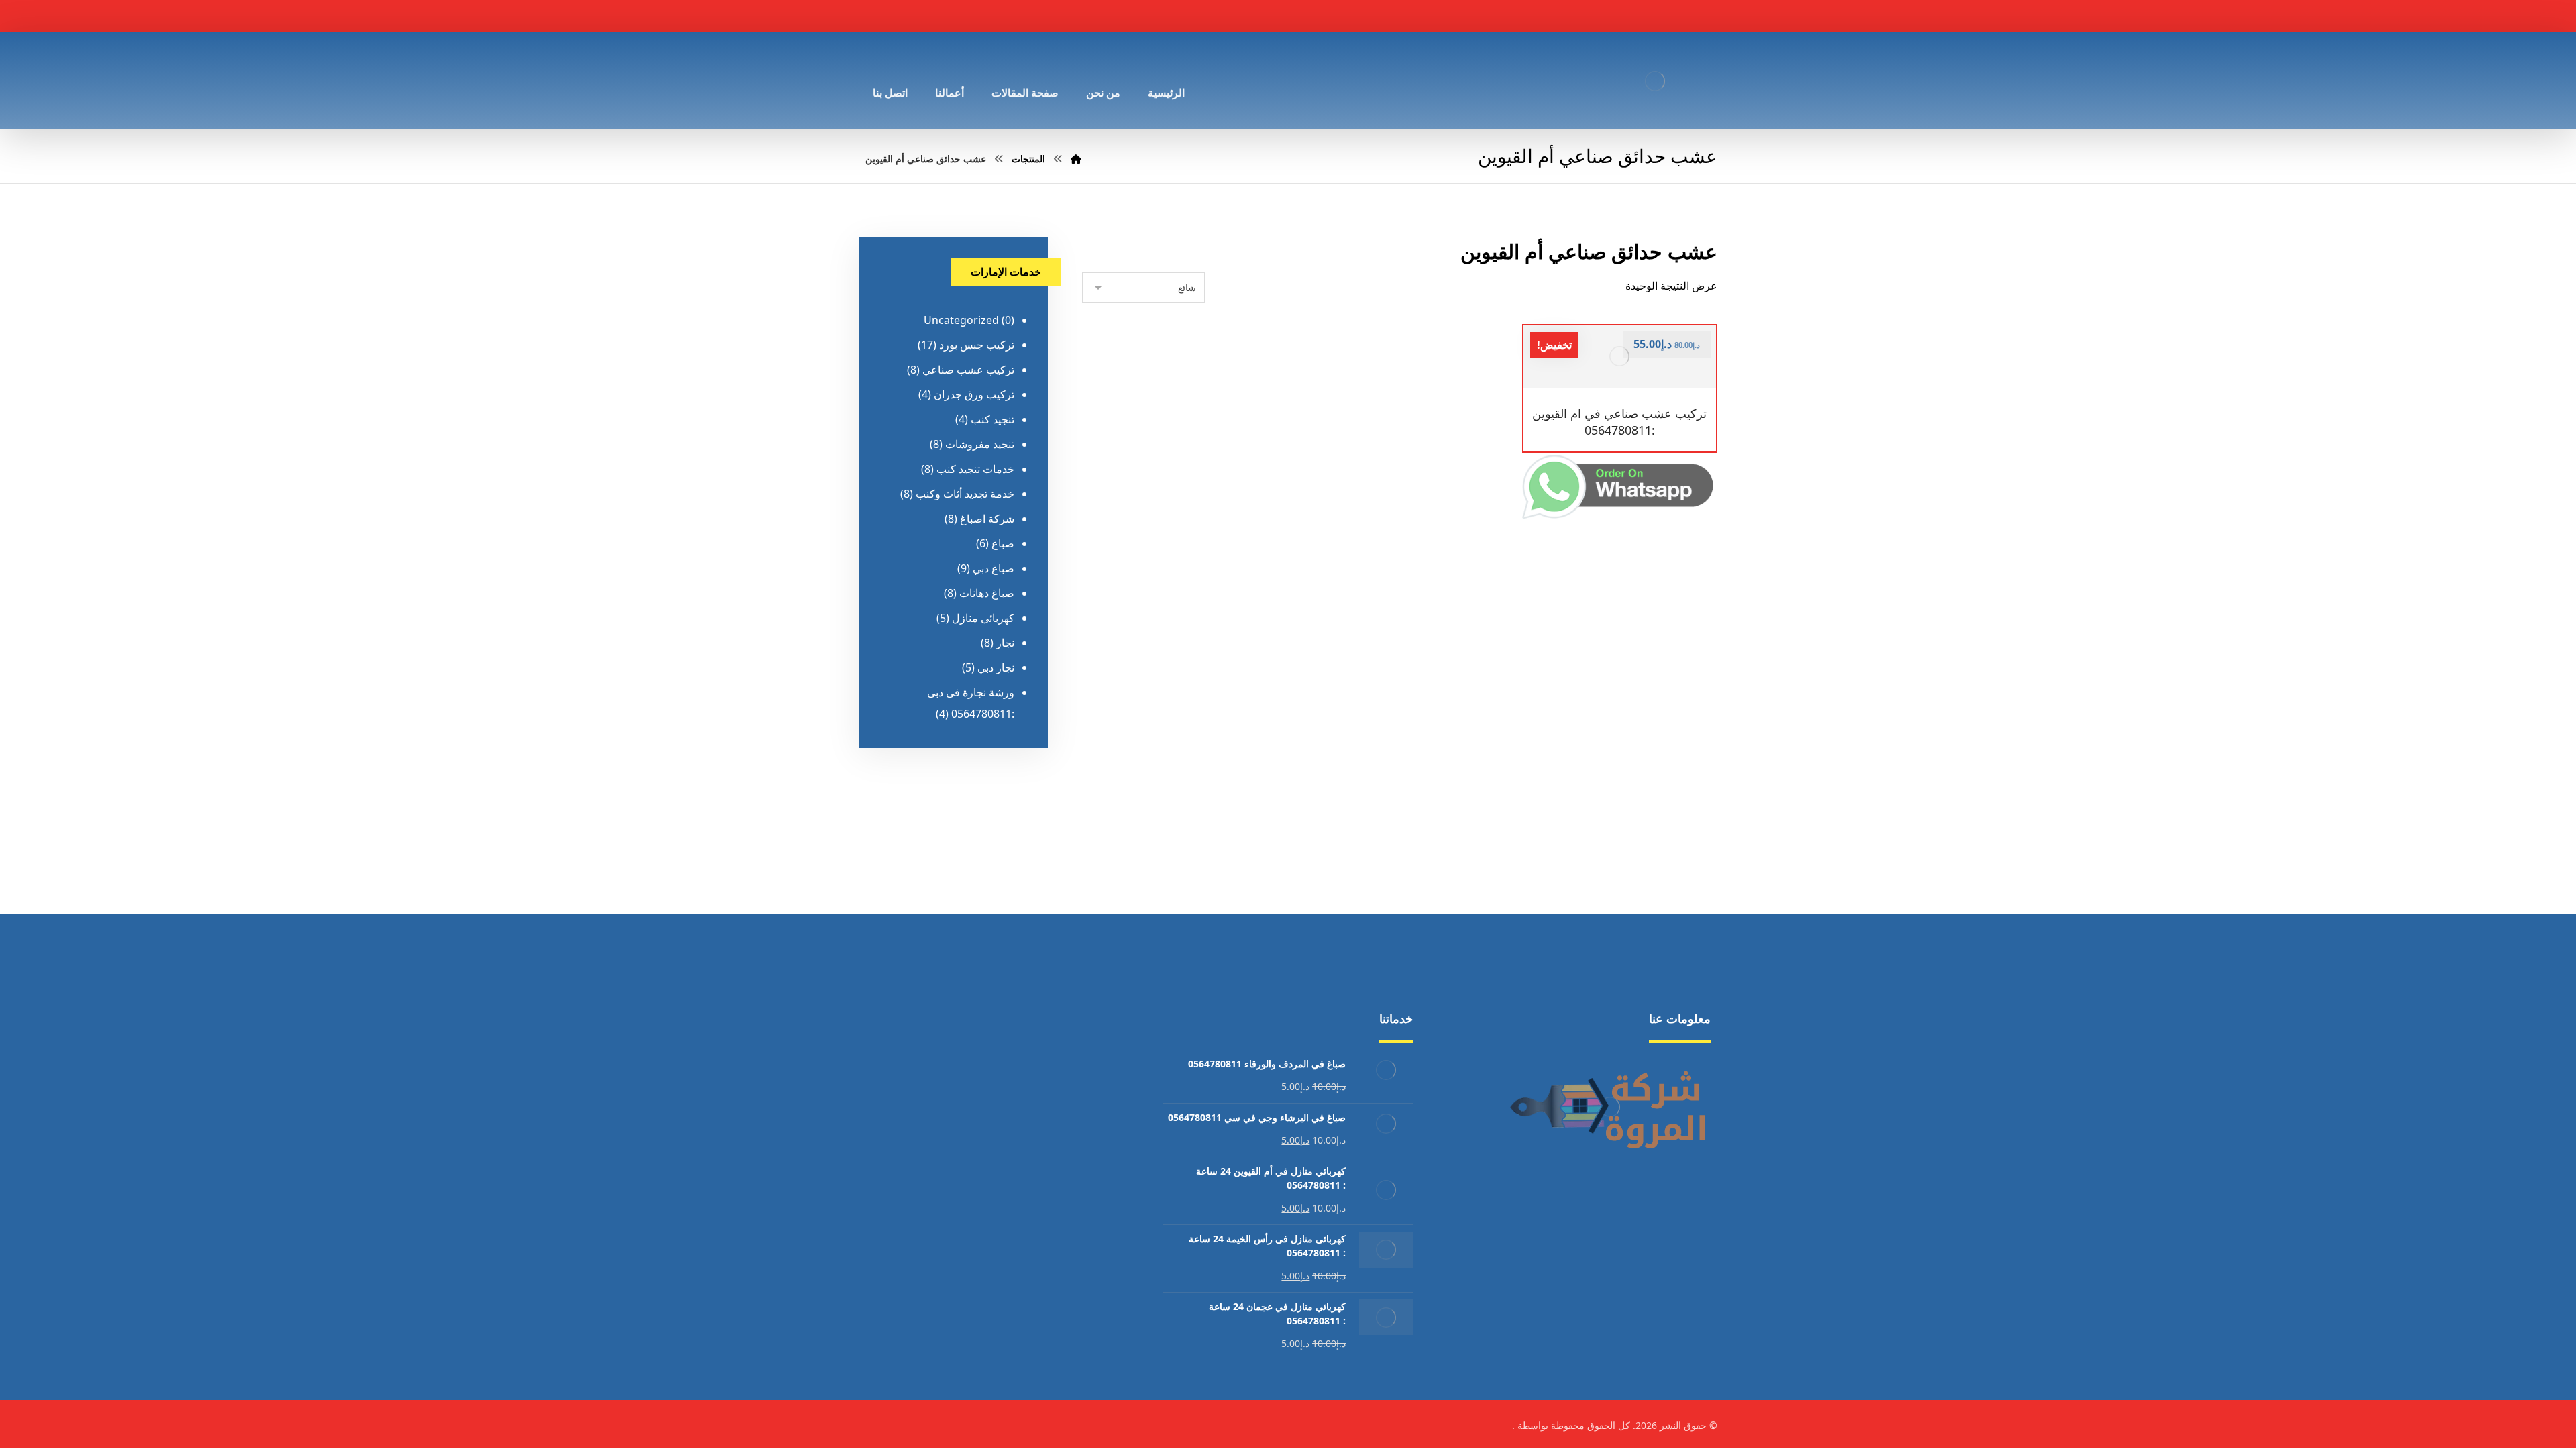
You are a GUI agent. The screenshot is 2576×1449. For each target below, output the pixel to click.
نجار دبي (996, 667)
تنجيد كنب (992, 419)
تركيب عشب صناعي (968, 370)
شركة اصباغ (987, 519)
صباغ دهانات (987, 593)
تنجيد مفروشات (980, 444)
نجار (1005, 643)
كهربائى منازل (983, 618)
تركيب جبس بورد (977, 345)
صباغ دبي (994, 568)
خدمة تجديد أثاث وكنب (965, 494)
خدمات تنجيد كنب (975, 469)
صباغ (1003, 543)
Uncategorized (961, 320)
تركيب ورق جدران (974, 394)
